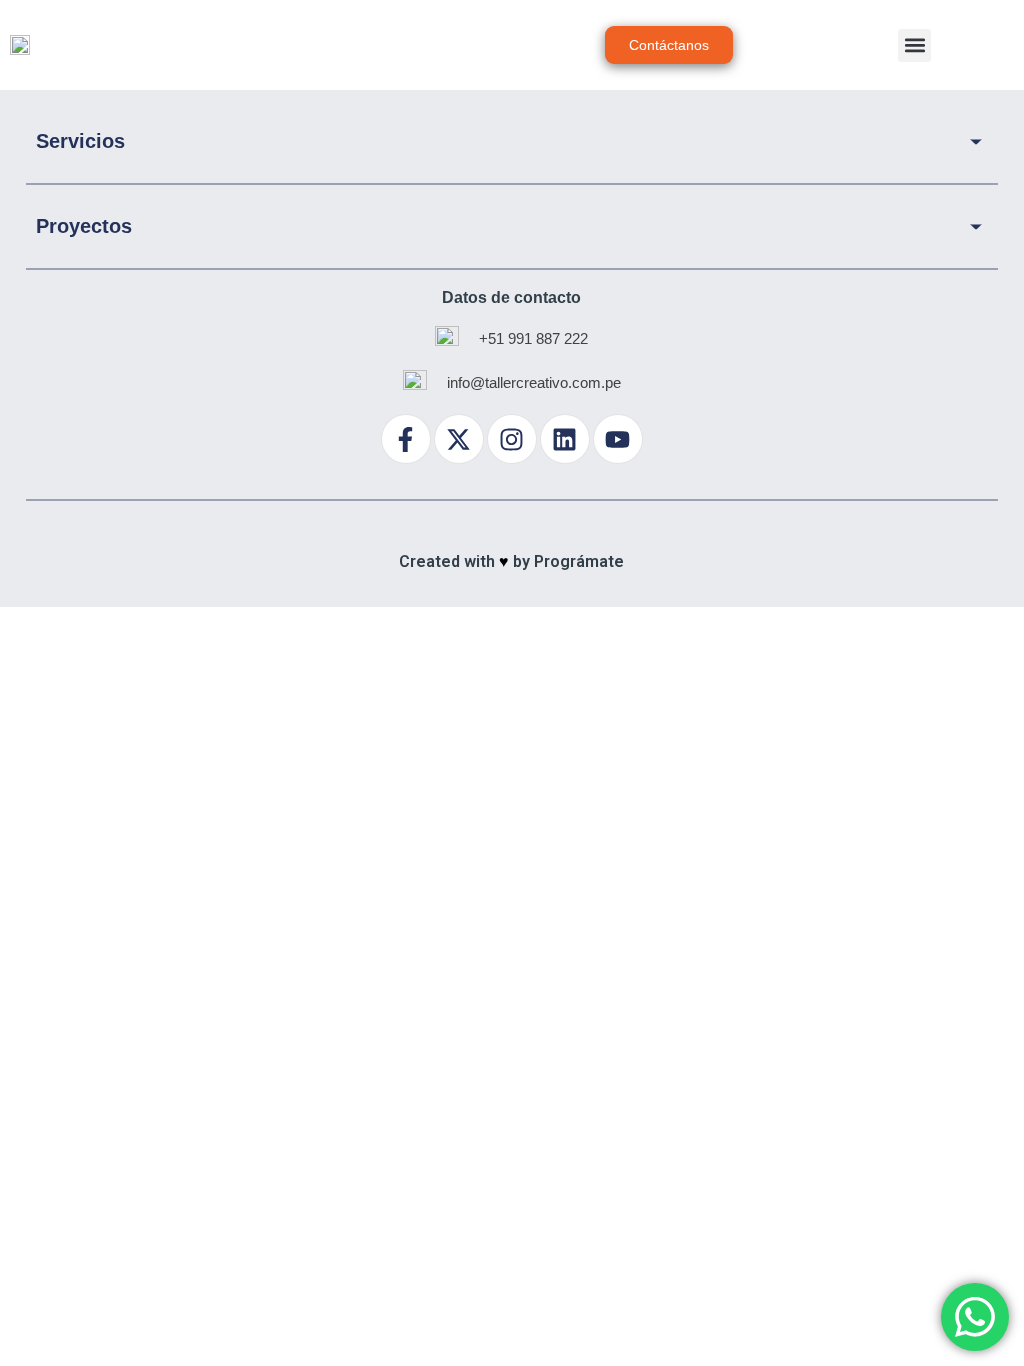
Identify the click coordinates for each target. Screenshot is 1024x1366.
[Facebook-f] (406, 439)
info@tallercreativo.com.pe (534, 382)
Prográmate (579, 561)
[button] (914, 45)
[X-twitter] (459, 439)
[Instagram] (512, 439)
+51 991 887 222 (533, 338)
